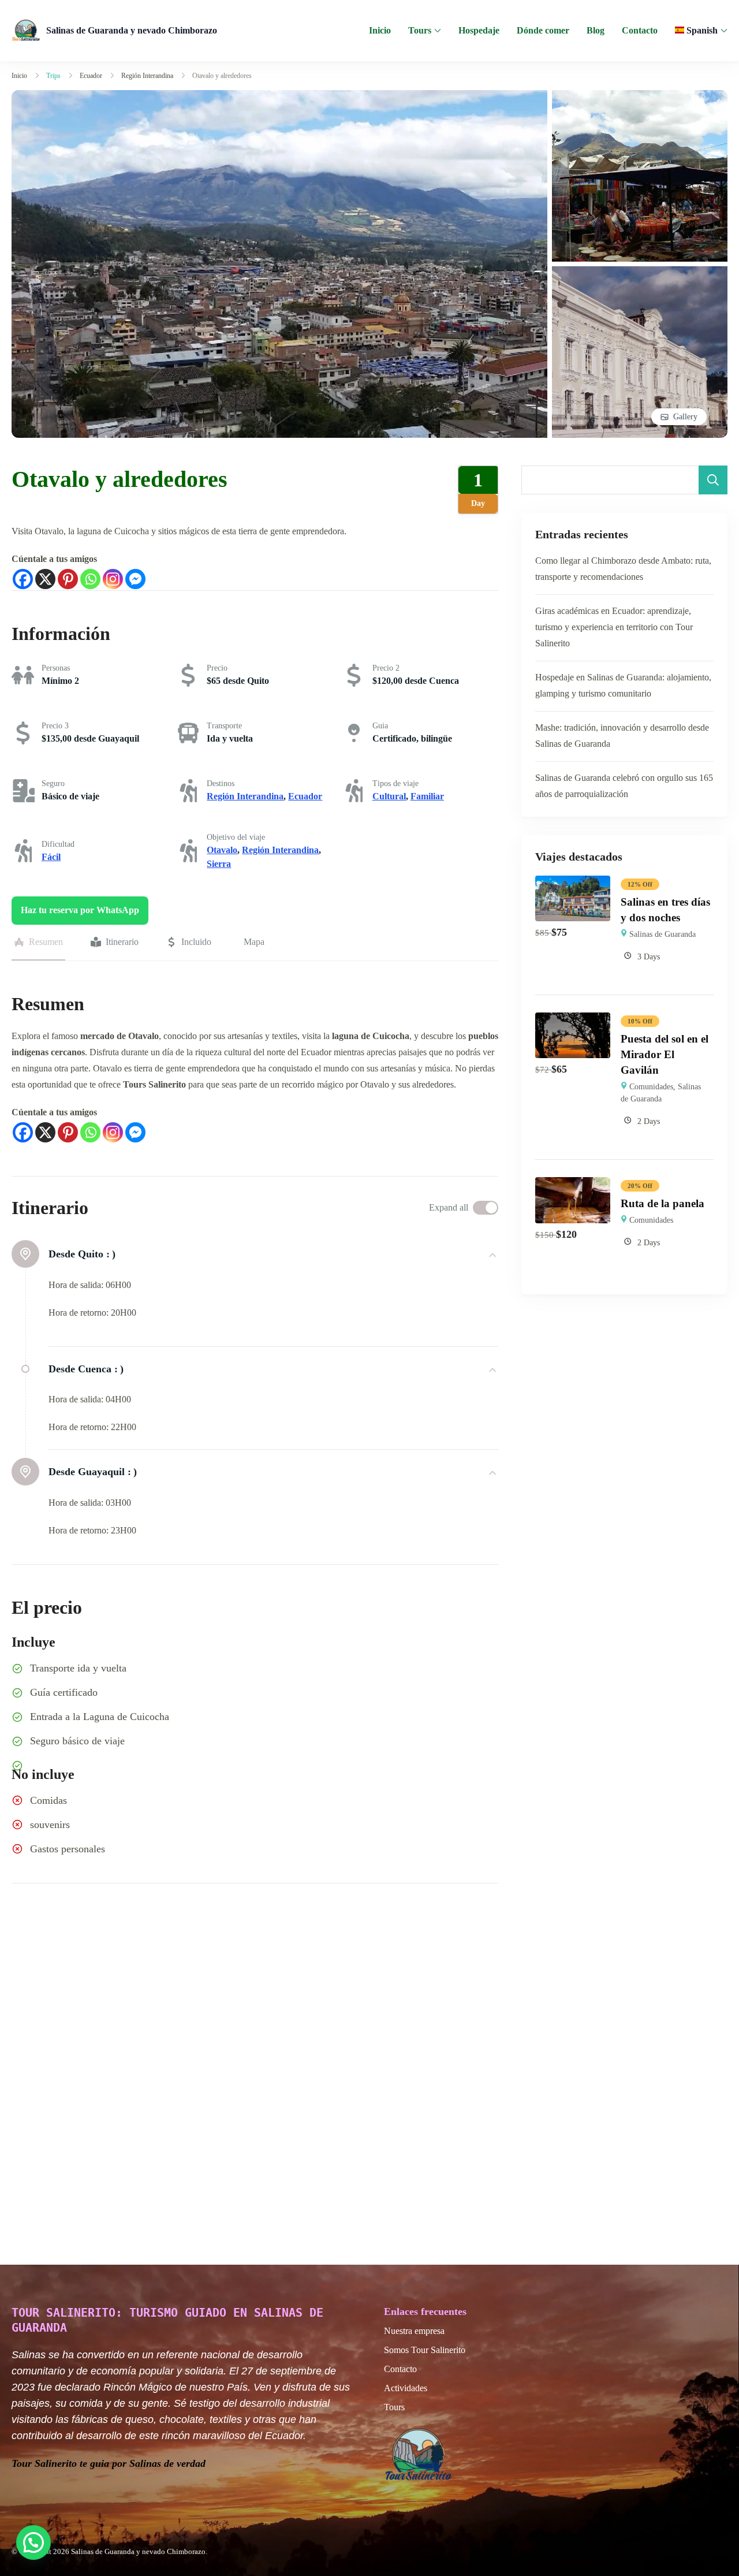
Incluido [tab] (196, 942)
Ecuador (305, 796)
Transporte (224, 726)
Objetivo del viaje (236, 837)
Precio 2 (386, 668)
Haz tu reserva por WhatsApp (80, 910)
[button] (33, 2543)
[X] (45, 579)
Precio (217, 668)
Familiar (427, 796)
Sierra (219, 864)
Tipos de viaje (395, 783)
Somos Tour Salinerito (425, 2350)
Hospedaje (479, 30)
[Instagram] (113, 579)
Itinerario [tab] (122, 942)
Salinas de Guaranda (663, 934)
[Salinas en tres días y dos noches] (573, 883)
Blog (596, 30)
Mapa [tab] (254, 942)
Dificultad (58, 844)
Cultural (389, 796)
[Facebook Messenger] (135, 579)
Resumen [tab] (46, 942)
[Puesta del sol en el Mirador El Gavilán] (573, 1020)
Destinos (221, 783)
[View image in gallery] (279, 98)
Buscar (713, 480)
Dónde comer (543, 30)
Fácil (51, 857)
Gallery (685, 417)
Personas (56, 668)
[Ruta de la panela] (573, 1185)
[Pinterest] (68, 579)
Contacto (640, 30)
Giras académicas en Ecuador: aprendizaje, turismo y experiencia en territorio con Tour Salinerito (614, 627)
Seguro (53, 783)
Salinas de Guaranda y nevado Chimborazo (132, 30)
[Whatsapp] (90, 579)
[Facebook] (23, 579)
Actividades (406, 2388)
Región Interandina (245, 796)
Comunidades (651, 1087)
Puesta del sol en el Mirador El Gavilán (665, 1054)
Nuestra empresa (414, 2331)
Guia (380, 726)
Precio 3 (55, 726)
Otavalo (222, 850)
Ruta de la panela (663, 1203)
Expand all (449, 1207)
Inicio (380, 30)
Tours (420, 30)
